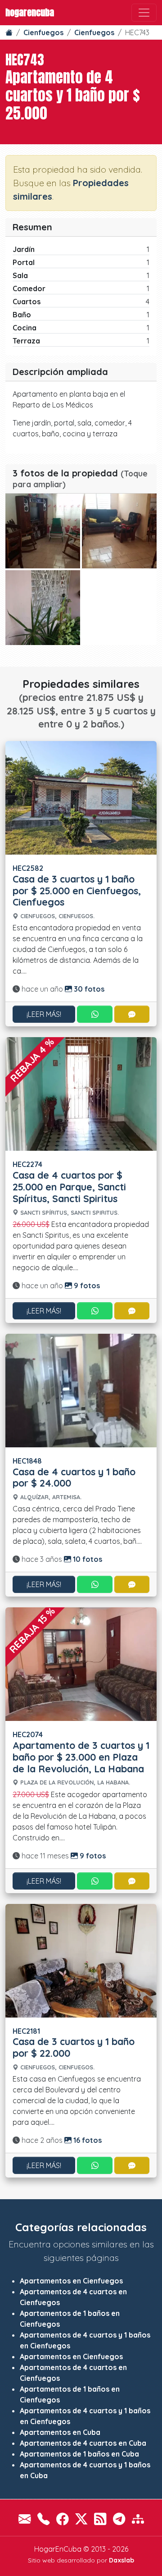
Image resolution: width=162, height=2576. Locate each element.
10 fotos (87, 1559)
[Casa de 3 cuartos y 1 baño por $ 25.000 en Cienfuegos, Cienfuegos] (81, 797)
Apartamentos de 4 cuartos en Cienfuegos (73, 2297)
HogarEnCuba (30, 12)
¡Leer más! (44, 1014)
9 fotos (86, 1286)
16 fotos (87, 2140)
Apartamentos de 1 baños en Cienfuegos (70, 2319)
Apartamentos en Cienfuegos (71, 2281)
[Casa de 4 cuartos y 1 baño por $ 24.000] (81, 1390)
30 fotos (88, 989)
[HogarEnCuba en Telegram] (119, 2519)
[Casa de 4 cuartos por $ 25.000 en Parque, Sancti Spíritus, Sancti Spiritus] (81, 1093)
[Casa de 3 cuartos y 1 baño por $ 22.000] (81, 1960)
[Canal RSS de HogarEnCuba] (100, 2519)
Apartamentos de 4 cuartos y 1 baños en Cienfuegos (85, 2340)
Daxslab (121, 2560)
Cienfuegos (43, 32)
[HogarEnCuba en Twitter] (81, 2519)
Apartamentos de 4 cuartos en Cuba (83, 2443)
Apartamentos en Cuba (60, 2432)
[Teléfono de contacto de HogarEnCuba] (43, 2519)
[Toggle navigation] (144, 13)
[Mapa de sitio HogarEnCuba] (138, 2519)
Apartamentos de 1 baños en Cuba (79, 2454)
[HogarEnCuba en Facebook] (62, 2519)
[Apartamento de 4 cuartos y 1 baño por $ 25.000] (43, 531)
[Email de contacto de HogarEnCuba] (25, 2519)
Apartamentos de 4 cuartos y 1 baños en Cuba (85, 2470)
